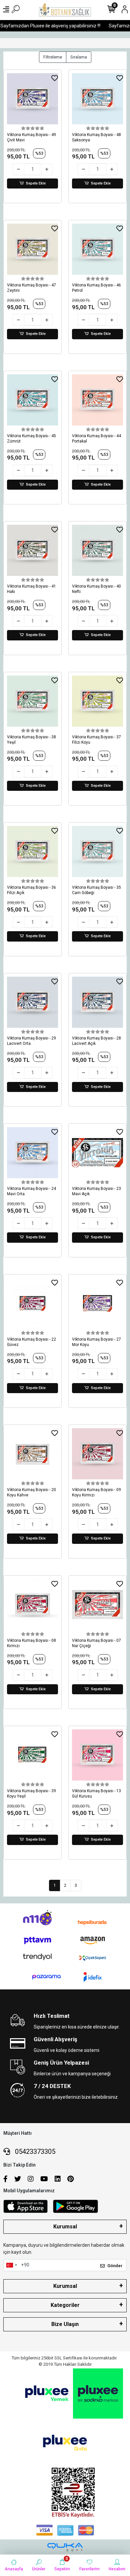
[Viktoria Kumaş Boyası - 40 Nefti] (97, 550)
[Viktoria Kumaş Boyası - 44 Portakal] (97, 400)
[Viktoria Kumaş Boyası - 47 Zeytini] (32, 249)
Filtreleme (53, 57)
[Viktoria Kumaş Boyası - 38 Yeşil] (32, 701)
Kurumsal (65, 2227)
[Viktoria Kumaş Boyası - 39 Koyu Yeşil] (32, 1755)
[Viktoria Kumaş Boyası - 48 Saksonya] (97, 99)
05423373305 (34, 2152)
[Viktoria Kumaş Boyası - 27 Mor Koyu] (97, 1303)
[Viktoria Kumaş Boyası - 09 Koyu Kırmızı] (97, 1454)
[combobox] (11, 2265)
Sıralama (79, 57)
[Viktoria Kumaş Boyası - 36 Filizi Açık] (32, 851)
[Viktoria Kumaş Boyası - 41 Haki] (32, 550)
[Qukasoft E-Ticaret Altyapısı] (65, 2547)
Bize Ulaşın (65, 2324)
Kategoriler (65, 2305)
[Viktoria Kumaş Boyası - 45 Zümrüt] (32, 400)
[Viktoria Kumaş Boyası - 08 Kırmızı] (32, 1605)
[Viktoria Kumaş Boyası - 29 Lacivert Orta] (32, 1002)
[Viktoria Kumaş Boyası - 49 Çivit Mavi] (32, 99)
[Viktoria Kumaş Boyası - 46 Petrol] (97, 249)
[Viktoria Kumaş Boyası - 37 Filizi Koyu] (97, 701)
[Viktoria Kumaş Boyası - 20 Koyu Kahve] (32, 1454)
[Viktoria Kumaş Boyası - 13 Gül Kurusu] (97, 1755)
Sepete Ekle (36, 183)
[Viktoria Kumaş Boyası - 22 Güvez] (32, 1303)
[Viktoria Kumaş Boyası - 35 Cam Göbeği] (97, 851)
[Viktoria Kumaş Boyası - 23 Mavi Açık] (97, 1153)
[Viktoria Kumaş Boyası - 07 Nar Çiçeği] (97, 1605)
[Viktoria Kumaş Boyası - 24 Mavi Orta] (32, 1153)
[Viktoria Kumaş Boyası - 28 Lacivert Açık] (97, 1002)
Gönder (115, 2266)
